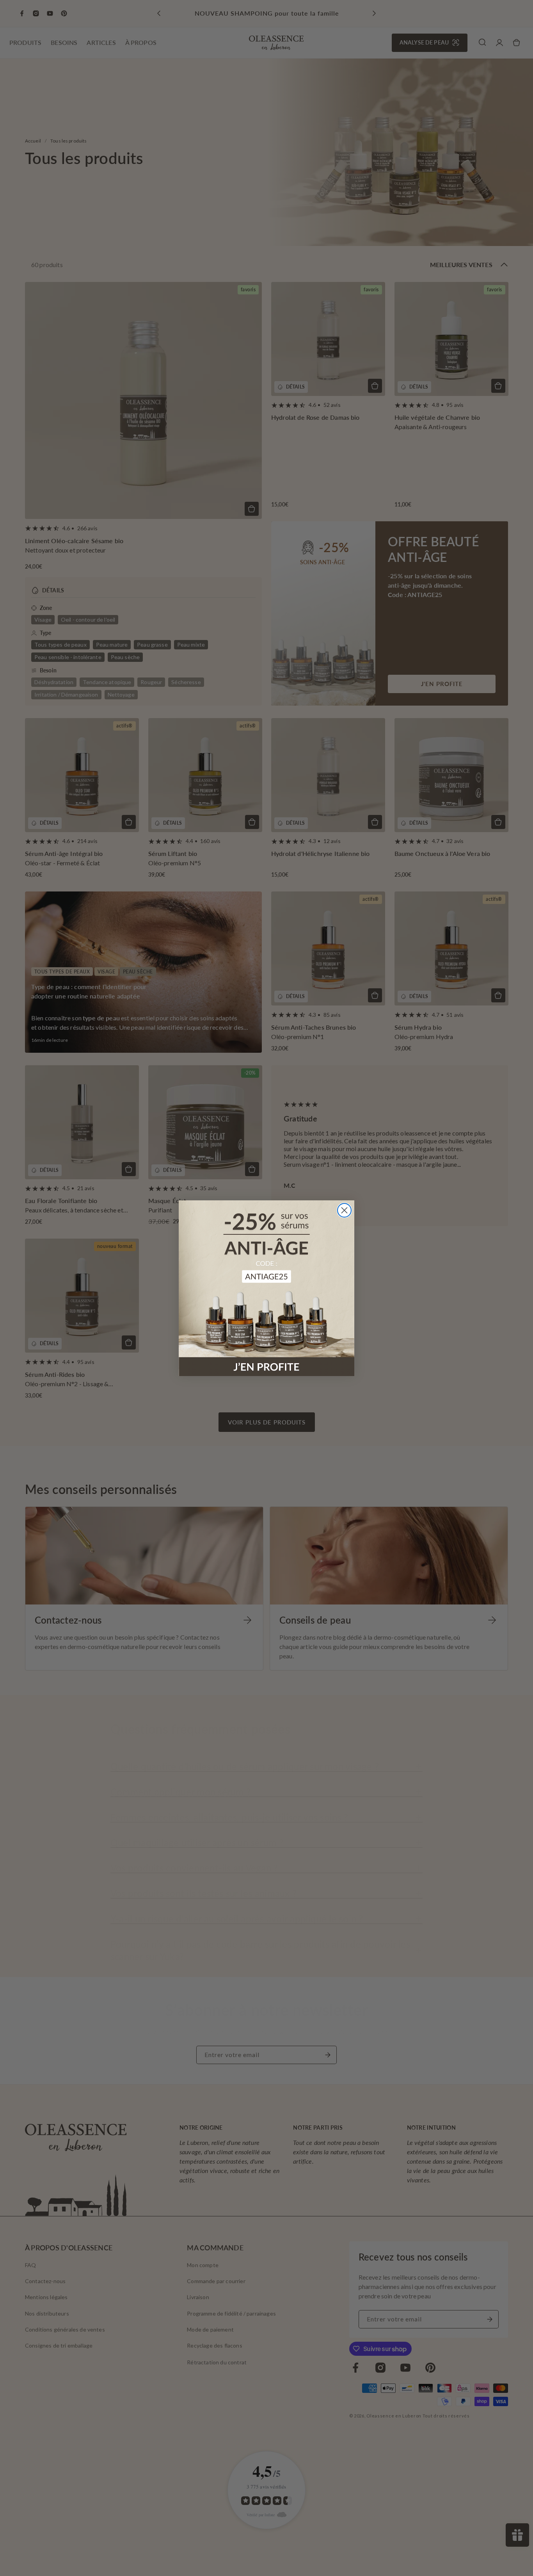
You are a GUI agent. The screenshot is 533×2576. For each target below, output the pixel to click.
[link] (266, 1288)
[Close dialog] (344, 1210)
